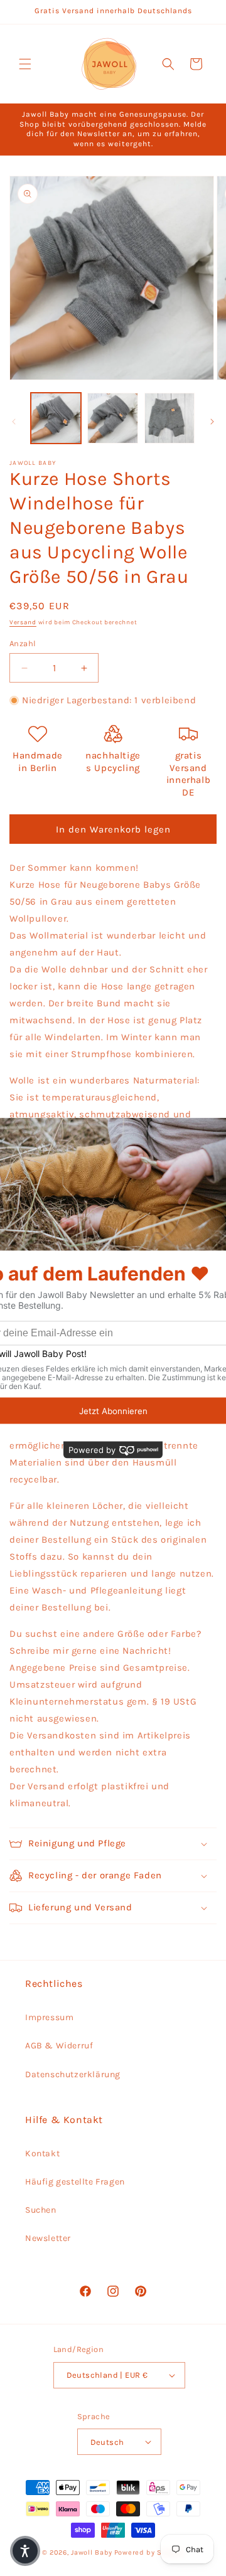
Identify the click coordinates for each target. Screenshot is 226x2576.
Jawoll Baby (92, 2552)
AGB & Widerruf (59, 2046)
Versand (23, 622)
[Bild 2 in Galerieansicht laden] (112, 418)
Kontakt (42, 2153)
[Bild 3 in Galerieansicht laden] (169, 418)
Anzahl (23, 643)
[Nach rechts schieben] (212, 422)
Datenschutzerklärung (73, 2074)
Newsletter (48, 2238)
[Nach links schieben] (14, 422)
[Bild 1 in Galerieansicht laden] (56, 418)
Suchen (41, 2210)
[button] (25, 64)
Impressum (49, 2017)
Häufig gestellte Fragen (75, 2182)
